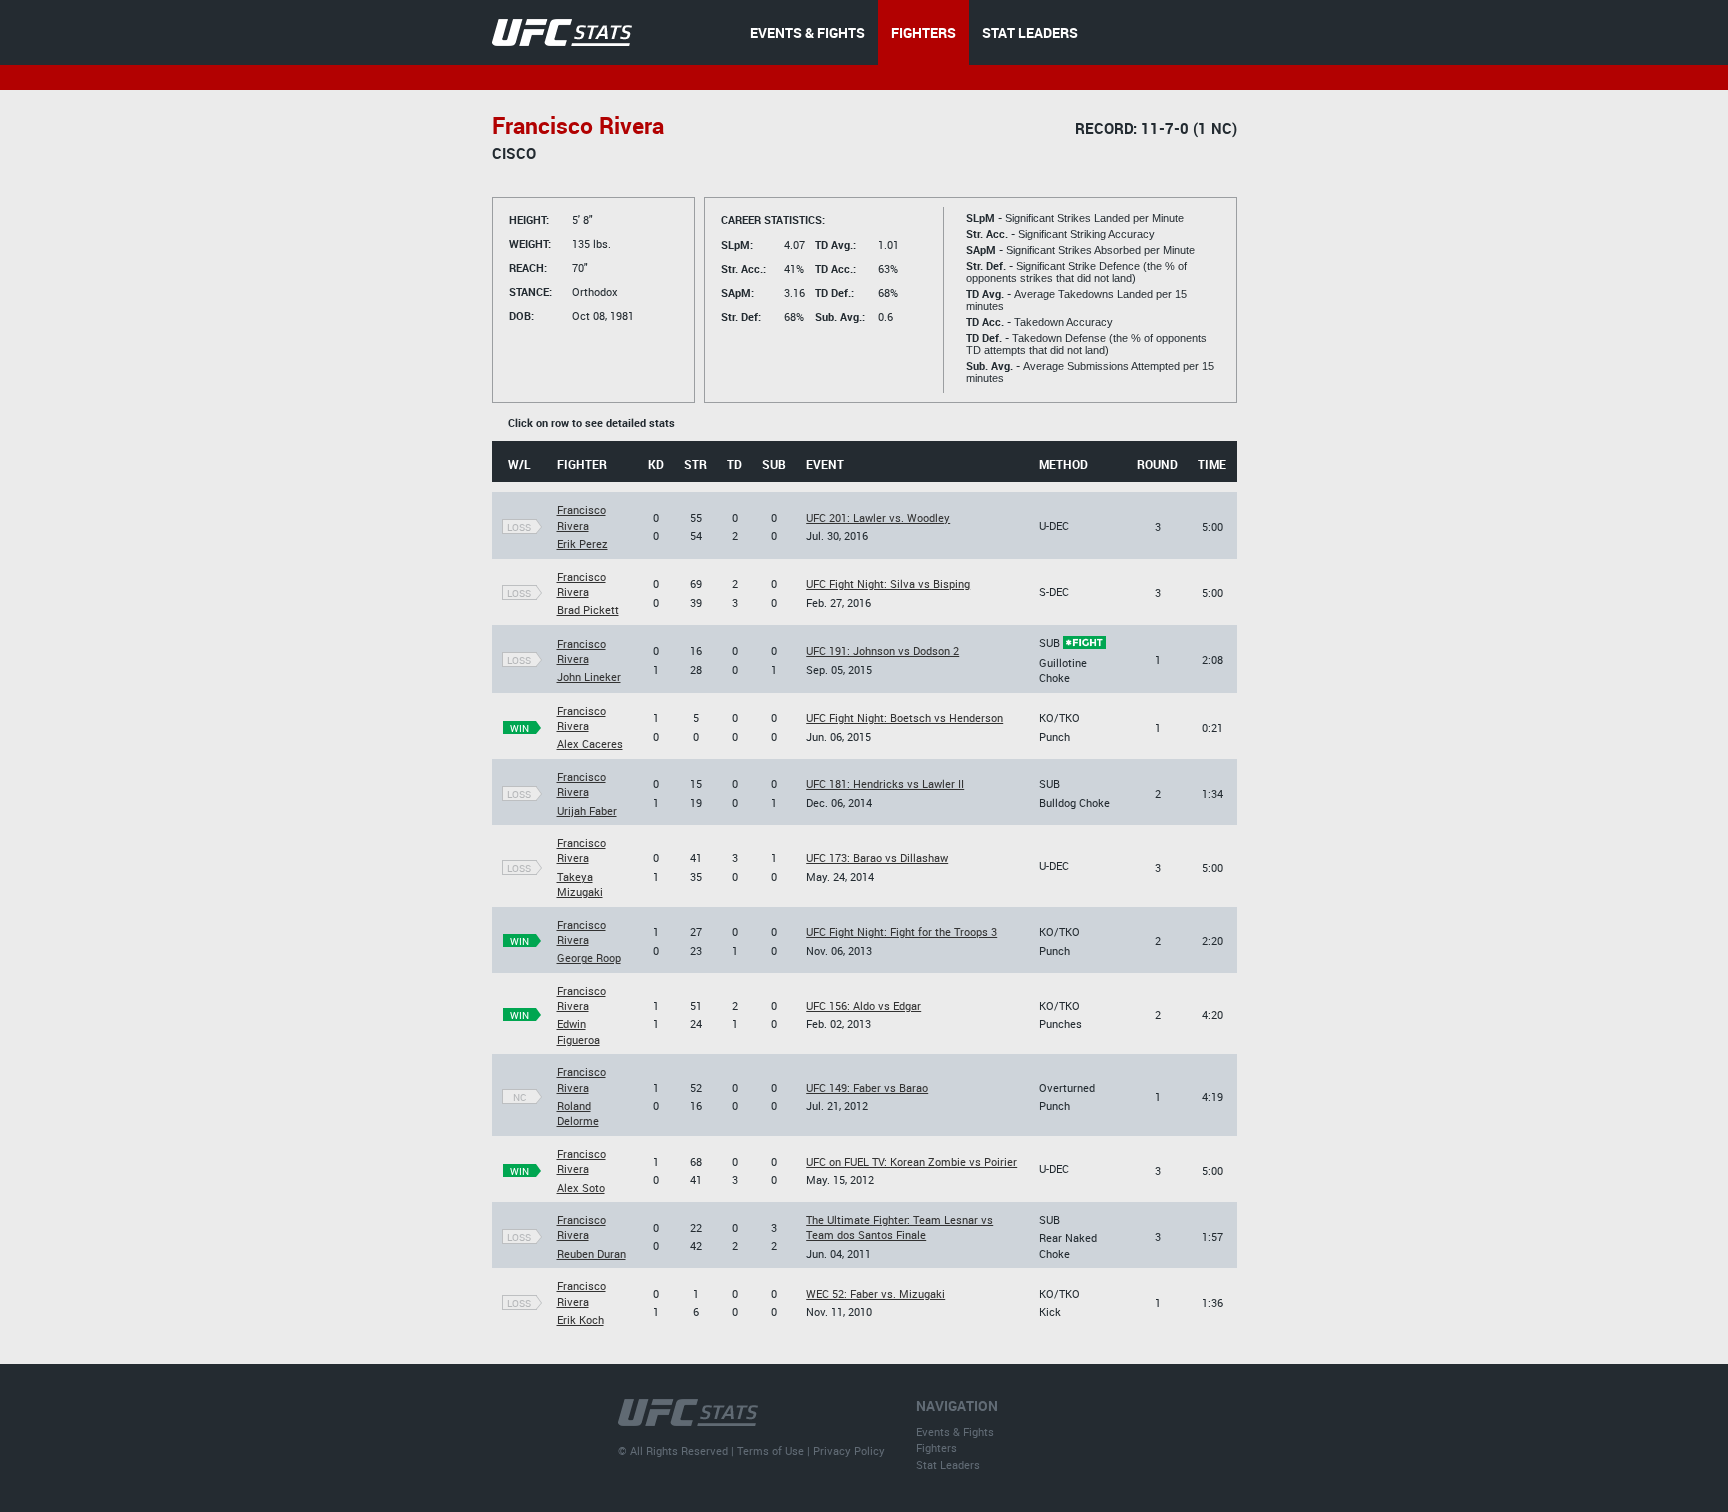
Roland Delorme (578, 1113)
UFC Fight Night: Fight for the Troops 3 (901, 931)
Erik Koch (580, 1319)
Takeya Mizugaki (580, 884)
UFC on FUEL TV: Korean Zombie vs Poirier (911, 1161)
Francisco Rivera (581, 517)
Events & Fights (955, 1431)
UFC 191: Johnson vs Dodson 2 (882, 650)
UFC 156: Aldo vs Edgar (863, 1005)
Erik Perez (582, 543)
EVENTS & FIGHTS (807, 32)
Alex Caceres (590, 743)
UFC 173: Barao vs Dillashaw (877, 857)
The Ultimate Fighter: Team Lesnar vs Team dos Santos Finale (899, 1227)
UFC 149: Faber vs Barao (867, 1087)
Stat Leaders (948, 1464)
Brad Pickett (588, 609)
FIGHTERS (923, 32)
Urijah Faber (587, 810)
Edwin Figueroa (578, 1031)
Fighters (936, 1447)
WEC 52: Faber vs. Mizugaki (875, 1293)
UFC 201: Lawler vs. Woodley (878, 517)
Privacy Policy (849, 1450)
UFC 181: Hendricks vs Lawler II (885, 783)
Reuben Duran (591, 1253)
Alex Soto (581, 1187)
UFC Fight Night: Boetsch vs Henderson (904, 717)
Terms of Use (770, 1450)
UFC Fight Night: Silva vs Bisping (888, 583)
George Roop (589, 957)
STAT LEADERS (1030, 32)
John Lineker (589, 676)
